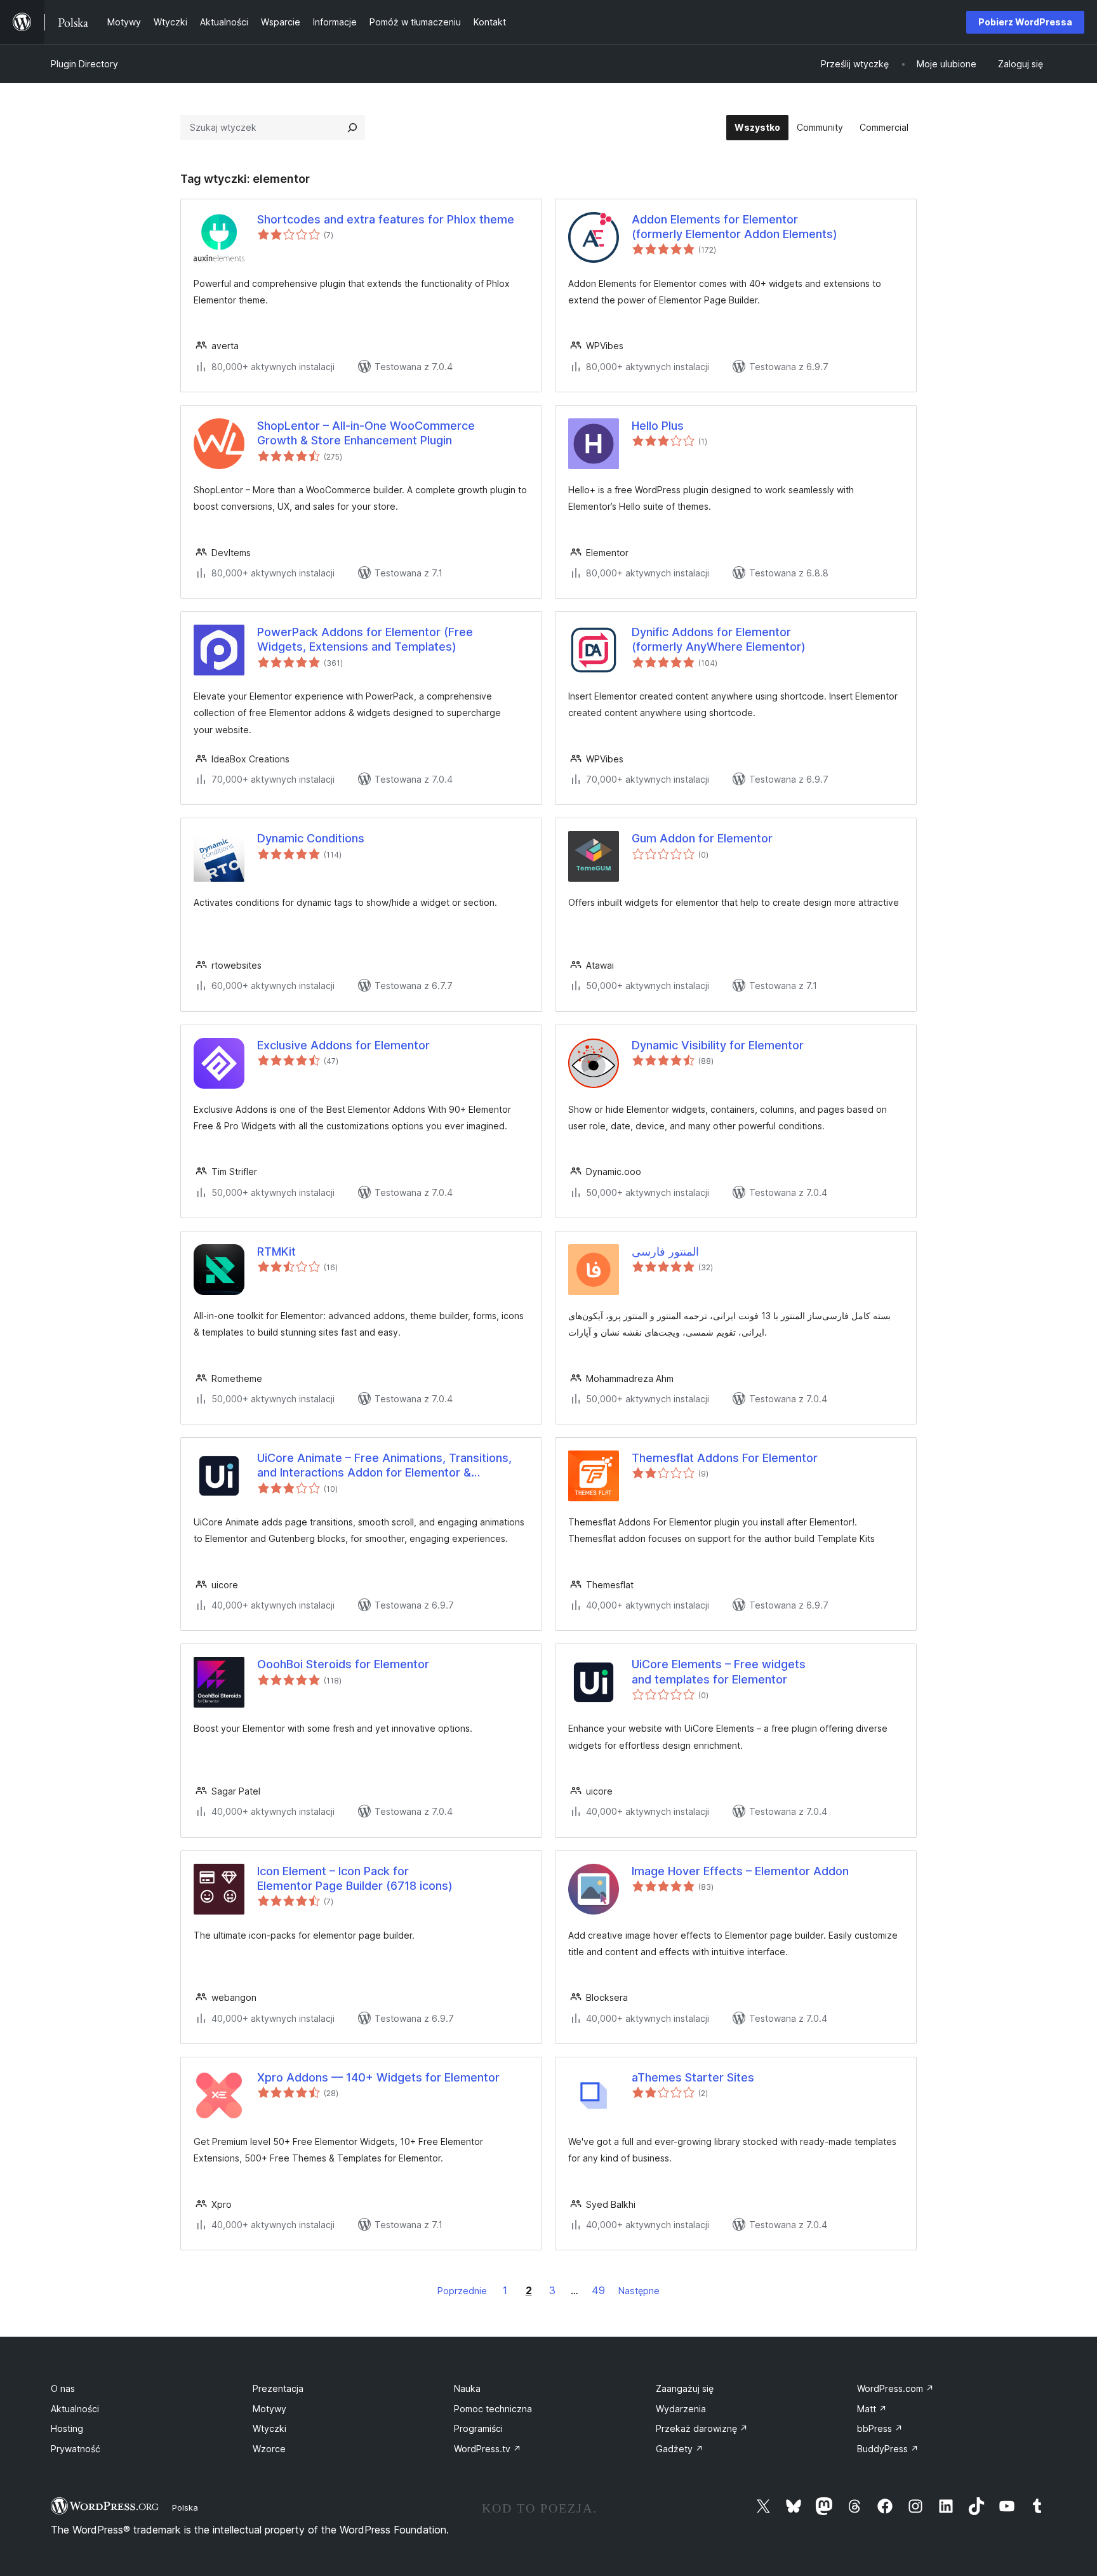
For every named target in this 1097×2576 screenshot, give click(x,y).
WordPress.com (895, 2388)
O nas (63, 2388)
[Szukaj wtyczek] (352, 128)
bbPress (880, 2428)
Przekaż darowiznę (702, 2428)
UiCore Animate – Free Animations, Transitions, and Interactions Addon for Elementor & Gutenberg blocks (384, 1466)
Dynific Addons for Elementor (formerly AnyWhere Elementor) (719, 639)
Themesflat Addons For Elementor (725, 1458)
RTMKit (276, 1251)
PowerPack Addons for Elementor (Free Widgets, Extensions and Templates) (365, 639)
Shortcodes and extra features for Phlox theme (386, 219)
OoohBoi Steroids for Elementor (343, 1664)
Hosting (67, 2428)
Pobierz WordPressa (1025, 22)
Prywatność (76, 2449)
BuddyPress (888, 2449)
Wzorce (269, 2449)
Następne (639, 2291)
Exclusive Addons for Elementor (343, 1045)
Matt (872, 2409)
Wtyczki (269, 2428)
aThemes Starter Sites (693, 2077)
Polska (185, 2507)
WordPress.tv (488, 2449)
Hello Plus (658, 426)
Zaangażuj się (685, 2388)
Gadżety (680, 2449)
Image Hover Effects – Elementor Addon (740, 1871)
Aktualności (75, 2409)
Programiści (478, 2428)
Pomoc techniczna (493, 2409)
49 (598, 2290)
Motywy (269, 2409)
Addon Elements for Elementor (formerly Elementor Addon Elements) (735, 227)
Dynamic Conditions (311, 838)
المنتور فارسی (665, 1251)
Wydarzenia (681, 2409)
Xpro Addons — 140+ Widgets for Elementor (378, 2077)
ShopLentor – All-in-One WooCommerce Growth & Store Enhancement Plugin (366, 433)
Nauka (467, 2388)
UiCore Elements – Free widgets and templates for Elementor (719, 1671)
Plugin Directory (84, 64)
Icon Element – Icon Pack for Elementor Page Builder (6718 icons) (355, 1878)
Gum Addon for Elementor (702, 838)
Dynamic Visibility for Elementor (718, 1045)
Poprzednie (462, 2291)
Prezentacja (278, 2388)
